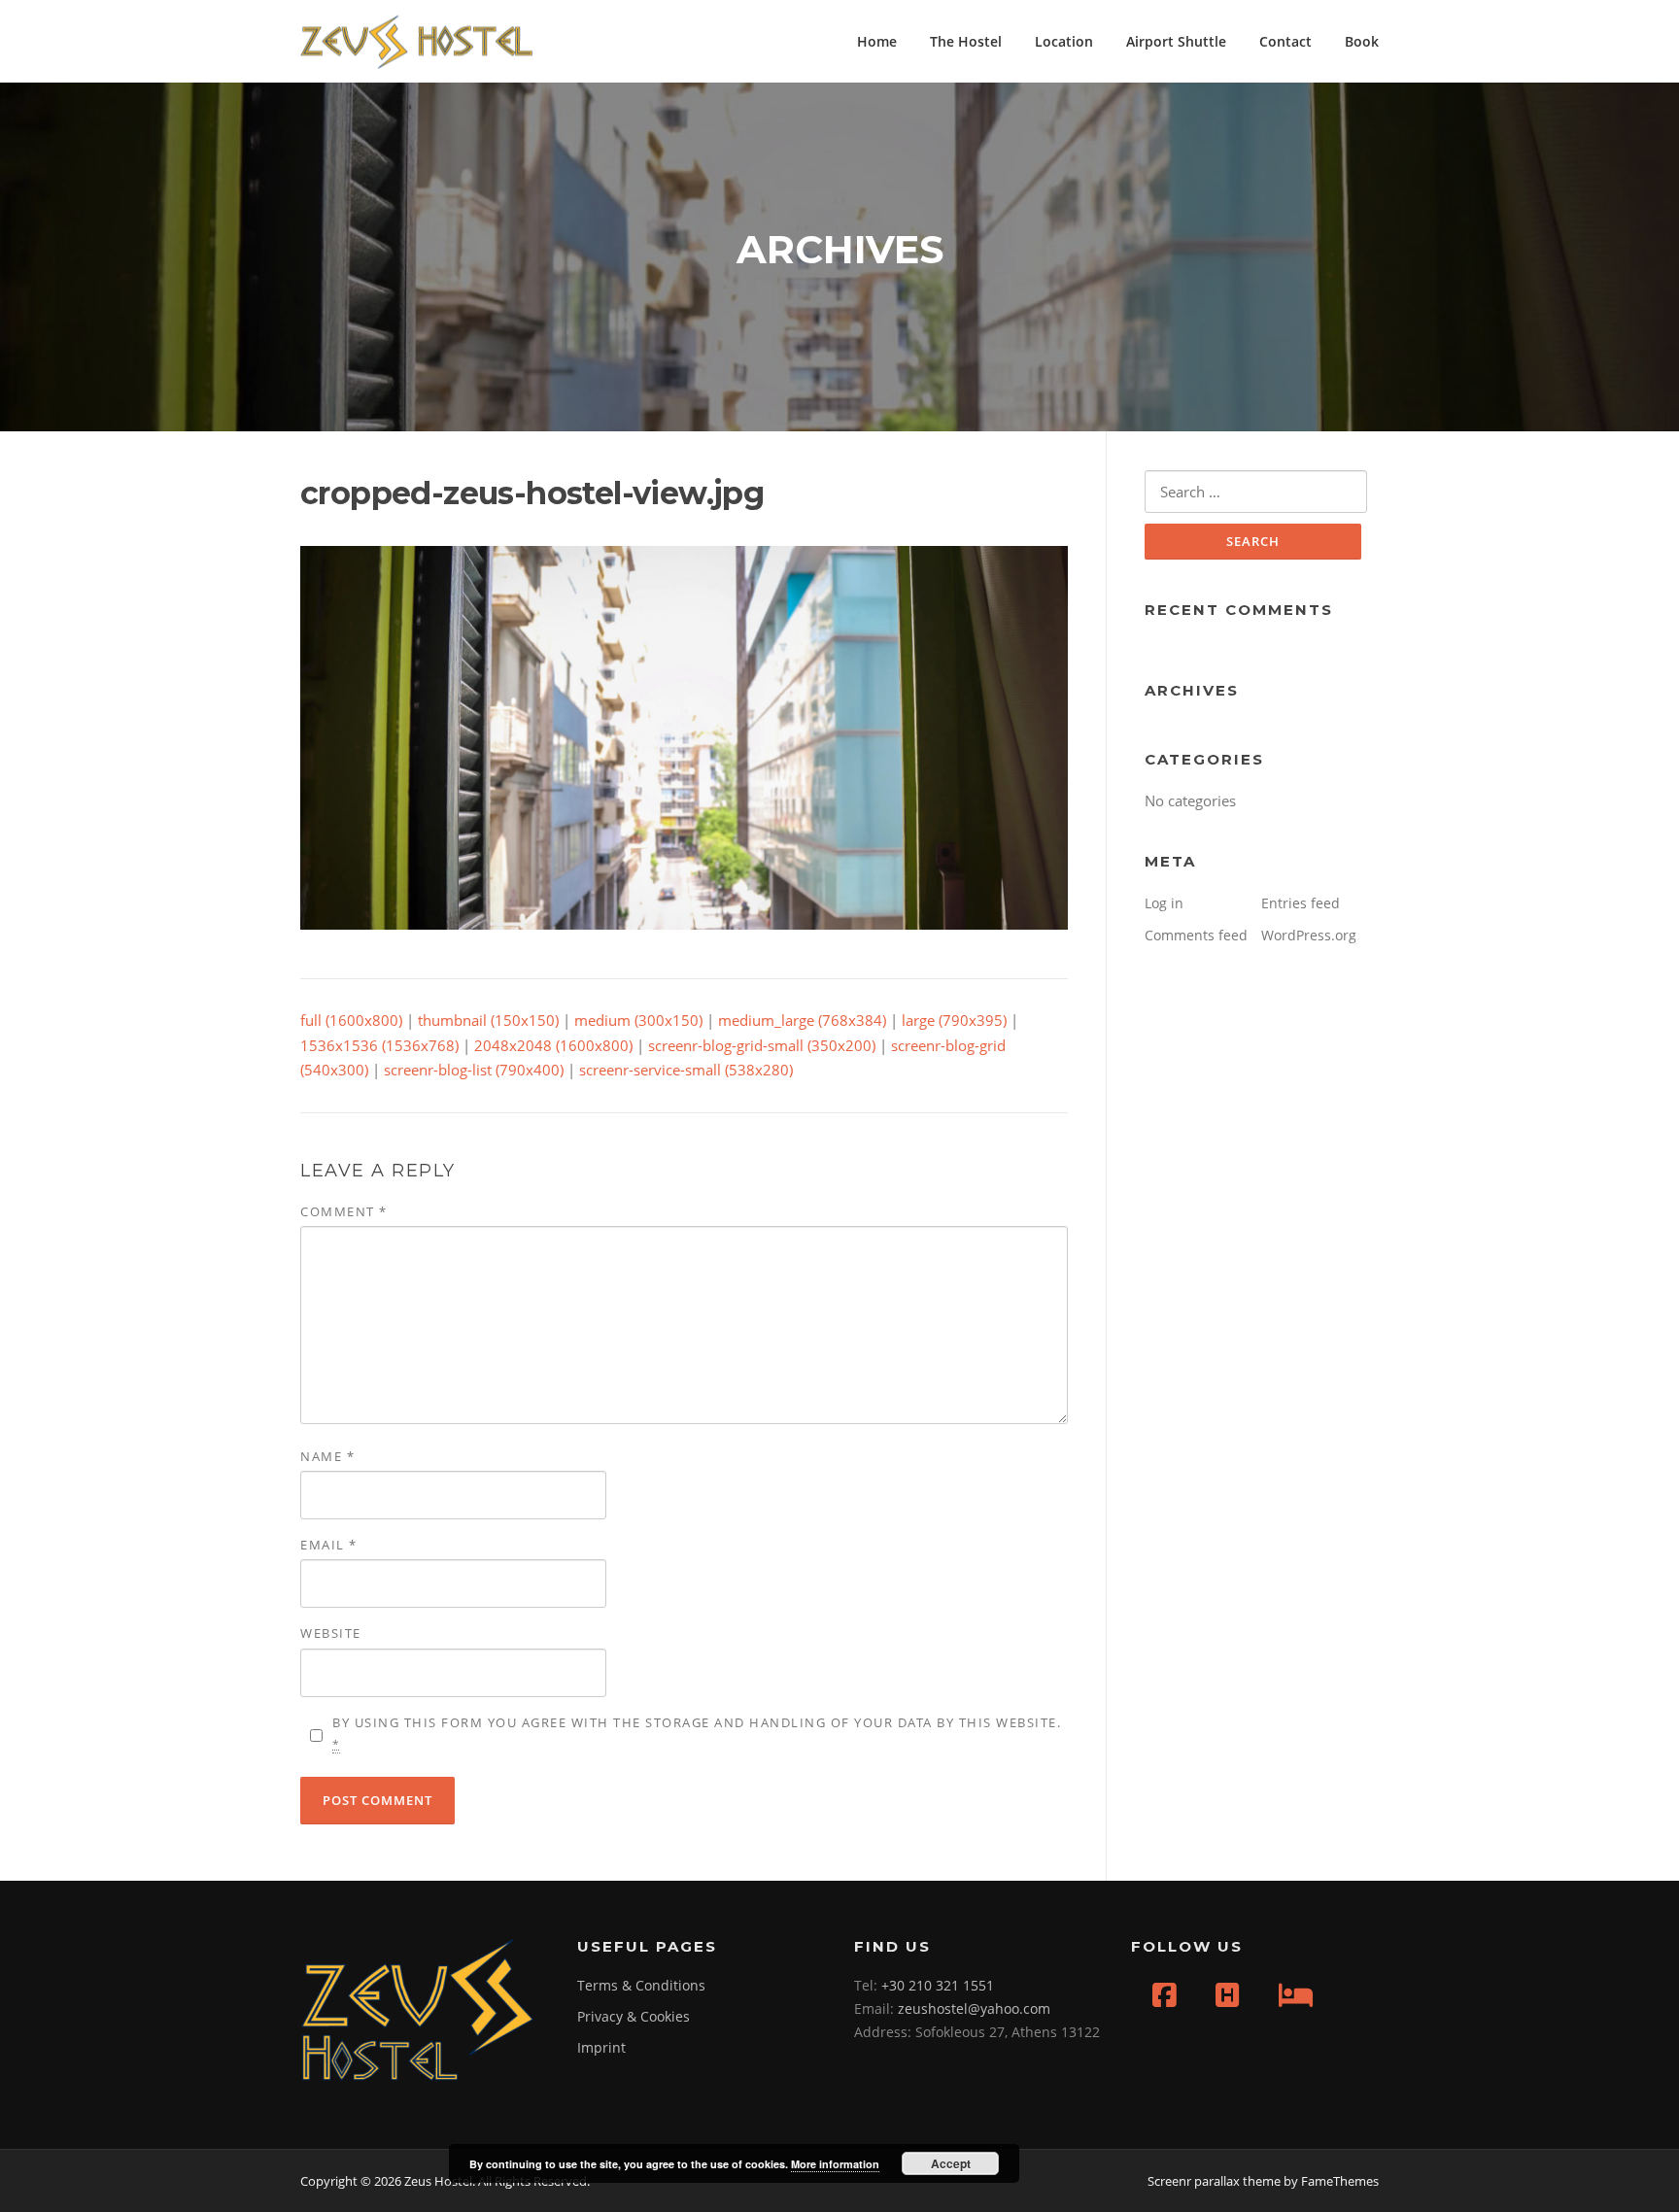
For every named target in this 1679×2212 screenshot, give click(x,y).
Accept (951, 2163)
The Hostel (966, 41)
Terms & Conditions (641, 1985)
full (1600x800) (351, 1020)
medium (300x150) (638, 1020)
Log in (1164, 903)
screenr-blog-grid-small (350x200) (762, 1045)
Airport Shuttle (1176, 41)
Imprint (601, 2047)
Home (877, 41)
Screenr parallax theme (1214, 2181)
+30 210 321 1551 (938, 1985)
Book (1362, 41)
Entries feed (1301, 903)
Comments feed (1196, 935)
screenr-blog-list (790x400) (474, 1070)
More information (835, 2164)
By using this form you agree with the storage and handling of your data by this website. (697, 1733)
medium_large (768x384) (802, 1020)
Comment (344, 1211)
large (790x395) (954, 1020)
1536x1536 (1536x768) (379, 1045)
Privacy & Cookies (634, 2016)
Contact (1285, 41)
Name (327, 1456)
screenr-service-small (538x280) (686, 1070)
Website (331, 1633)
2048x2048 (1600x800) (553, 1045)
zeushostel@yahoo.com (974, 2008)
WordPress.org (1309, 935)
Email (329, 1545)
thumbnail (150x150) (488, 1020)
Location (1064, 41)
